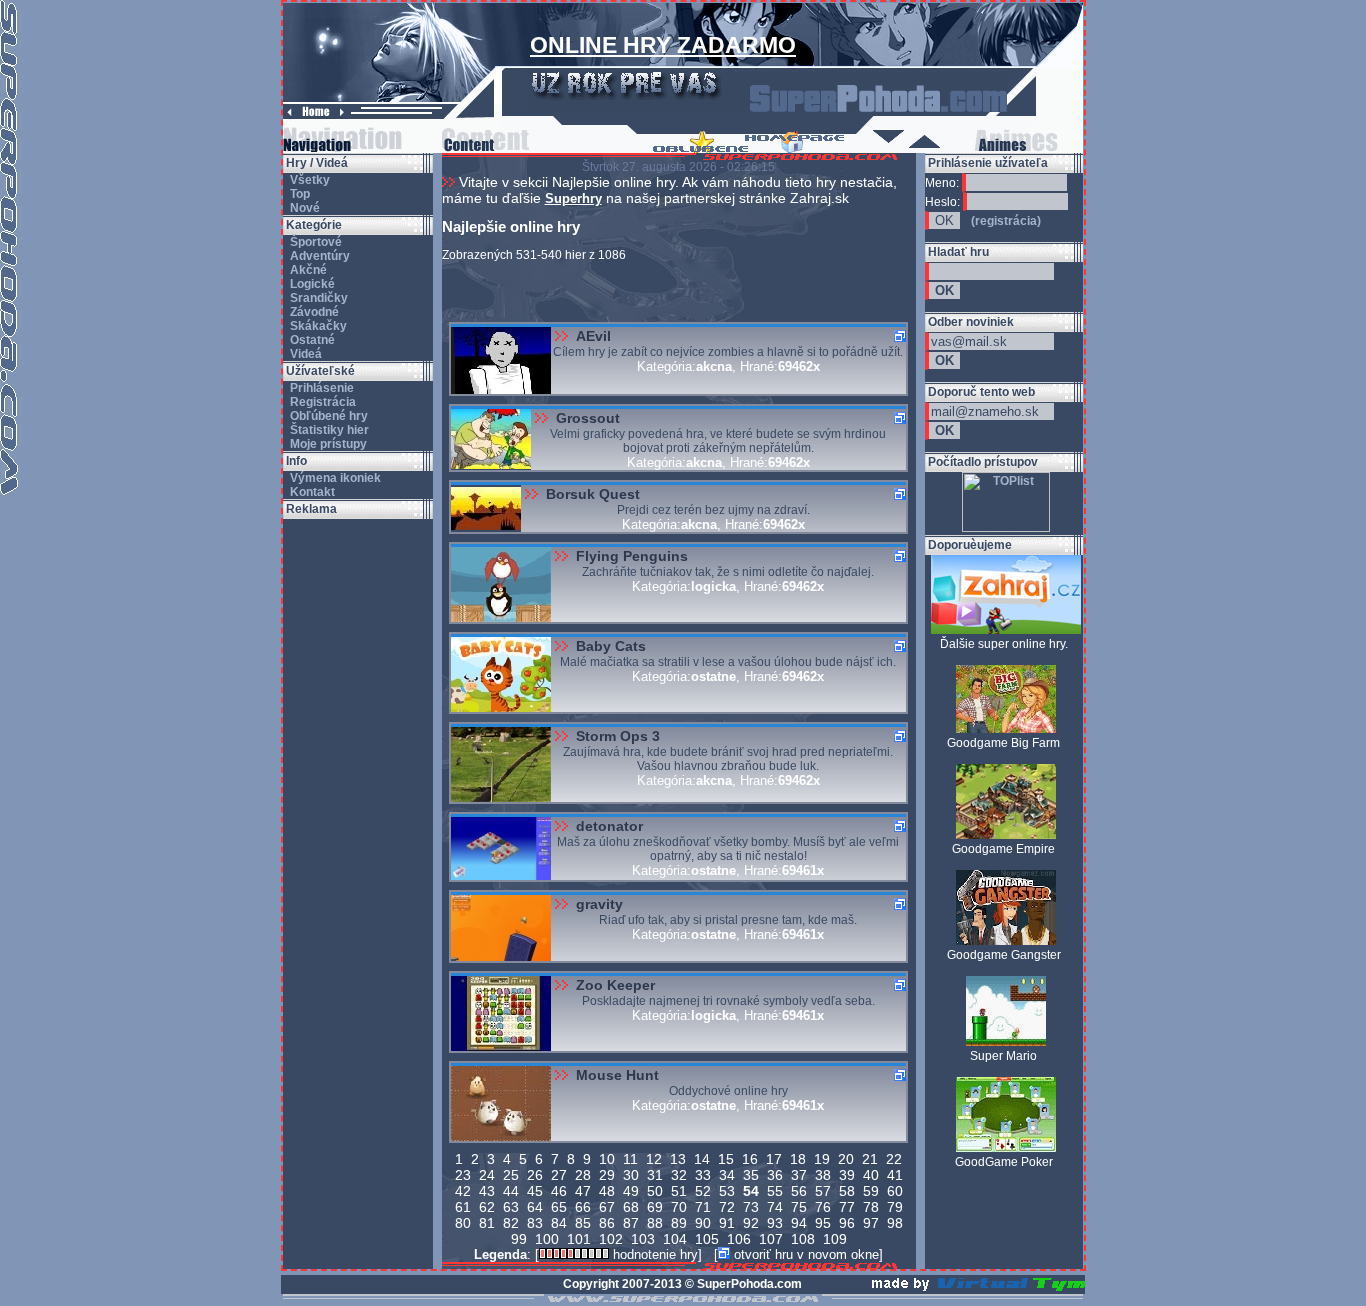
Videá (304, 354)
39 (847, 1175)
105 (707, 1239)
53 (727, 1191)
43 (487, 1191)
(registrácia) (1006, 221)
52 (703, 1191)
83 (535, 1223)
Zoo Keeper (615, 985)
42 (463, 1191)
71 (703, 1207)
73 (751, 1207)
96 (847, 1223)
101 (579, 1239)
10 (607, 1159)
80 (463, 1223)
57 (823, 1191)
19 (822, 1159)
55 (775, 1191)
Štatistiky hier (328, 430)
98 (895, 1223)
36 (775, 1175)
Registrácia (321, 402)
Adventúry (318, 256)
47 (583, 1191)
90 (703, 1223)
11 (630, 1159)
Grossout (588, 418)
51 (679, 1191)
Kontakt (311, 492)
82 (511, 1223)
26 (535, 1175)
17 (774, 1159)
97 (871, 1223)
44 (511, 1191)
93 (775, 1223)
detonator (609, 826)
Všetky (308, 180)
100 (547, 1239)
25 (511, 1175)
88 (655, 1223)
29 (607, 1175)
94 (799, 1223)
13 (678, 1159)
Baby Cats (611, 646)
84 (559, 1223)
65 (559, 1207)
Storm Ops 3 (618, 736)
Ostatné (311, 340)
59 (871, 1191)
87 (631, 1223)
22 (894, 1159)
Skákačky (317, 326)
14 (702, 1159)
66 (583, 1207)
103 (643, 1239)
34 (727, 1175)
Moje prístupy (327, 444)
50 (655, 1191)
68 (631, 1207)
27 (559, 1175)
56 (799, 1191)
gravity (599, 904)
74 (775, 1207)
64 (535, 1207)
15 (726, 1159)
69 (655, 1207)
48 (607, 1191)
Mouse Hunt (617, 1075)
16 (750, 1159)
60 (895, 1191)
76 (823, 1207)
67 (607, 1207)
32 (679, 1175)
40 (871, 1175)
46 (559, 1191)
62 (487, 1207)
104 (675, 1239)
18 (798, 1159)
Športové (314, 242)
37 (799, 1175)
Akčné (307, 270)
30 (631, 1175)
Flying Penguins (632, 556)
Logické (311, 284)
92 (751, 1223)
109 (835, 1239)
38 (823, 1175)
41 (895, 1175)
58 (847, 1191)
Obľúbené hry (327, 416)
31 (655, 1175)
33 (703, 1175)
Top (298, 194)
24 (487, 1175)
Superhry (573, 198)
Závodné (313, 312)
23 (463, 1175)
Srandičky (317, 298)
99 (519, 1239)
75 (799, 1207)
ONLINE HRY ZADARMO (663, 45)
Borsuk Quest (593, 494)
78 (871, 1207)
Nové (303, 208)
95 (823, 1223)
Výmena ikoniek (334, 478)
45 (535, 1191)
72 (727, 1207)
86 (607, 1223)
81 (487, 1223)
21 (870, 1159)
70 (679, 1207)
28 (583, 1175)
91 (727, 1223)
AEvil (593, 336)
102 (611, 1239)
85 (583, 1223)
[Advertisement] (358, 819)
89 (679, 1223)
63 (511, 1207)
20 (846, 1159)
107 (771, 1239)
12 (654, 1159)
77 (847, 1207)
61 (463, 1207)
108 (803, 1239)
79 (895, 1207)
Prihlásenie (320, 388)
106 (739, 1239)
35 (751, 1175)
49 (631, 1191)
